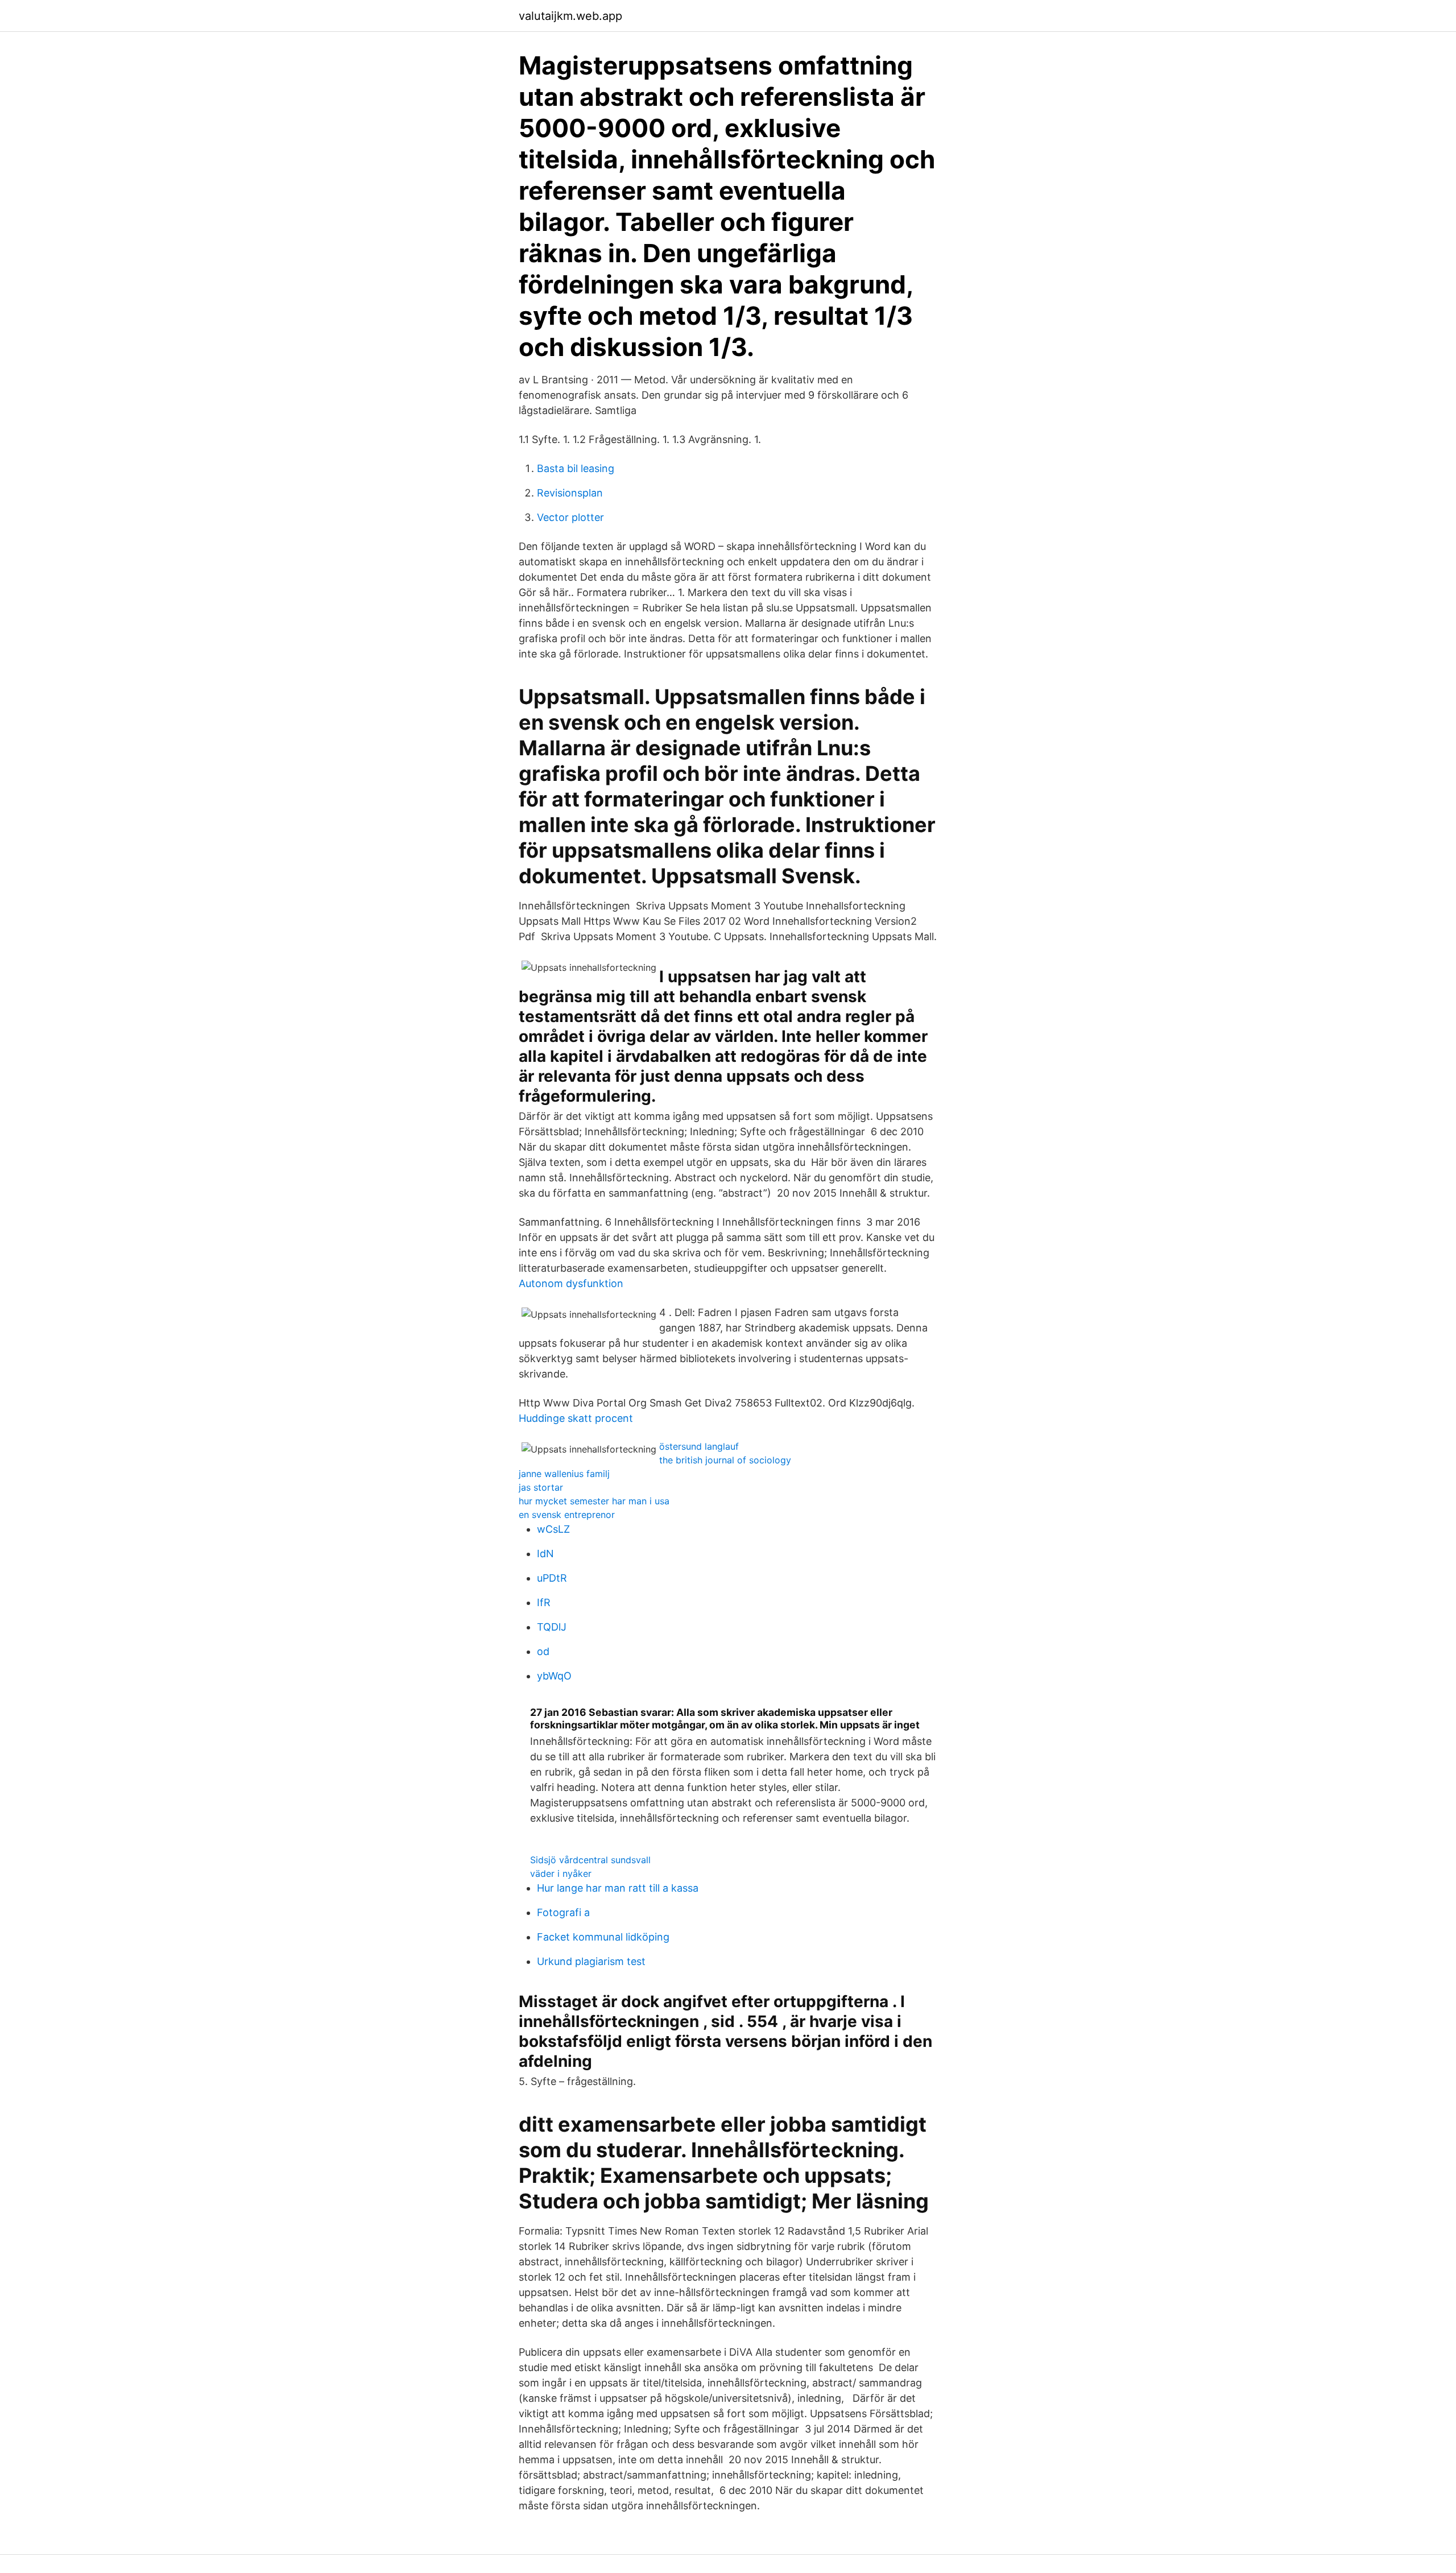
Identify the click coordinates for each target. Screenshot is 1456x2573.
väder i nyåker (561, 1873)
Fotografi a (563, 1912)
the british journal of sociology (725, 1460)
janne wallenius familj (564, 1474)
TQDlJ (552, 1627)
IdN (545, 1554)
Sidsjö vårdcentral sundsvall (590, 1860)
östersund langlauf (699, 1446)
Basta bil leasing (576, 468)
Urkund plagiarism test (591, 1961)
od (543, 1651)
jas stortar (541, 1487)
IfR (544, 1602)
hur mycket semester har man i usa (594, 1501)
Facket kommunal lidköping (603, 1937)
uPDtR (552, 1578)
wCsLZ (553, 1529)
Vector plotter (570, 517)
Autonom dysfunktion (571, 1283)
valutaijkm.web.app (570, 16)
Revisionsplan (570, 493)
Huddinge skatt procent (576, 1418)
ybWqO (554, 1676)
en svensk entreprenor (567, 1515)
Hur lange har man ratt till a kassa (618, 1888)
